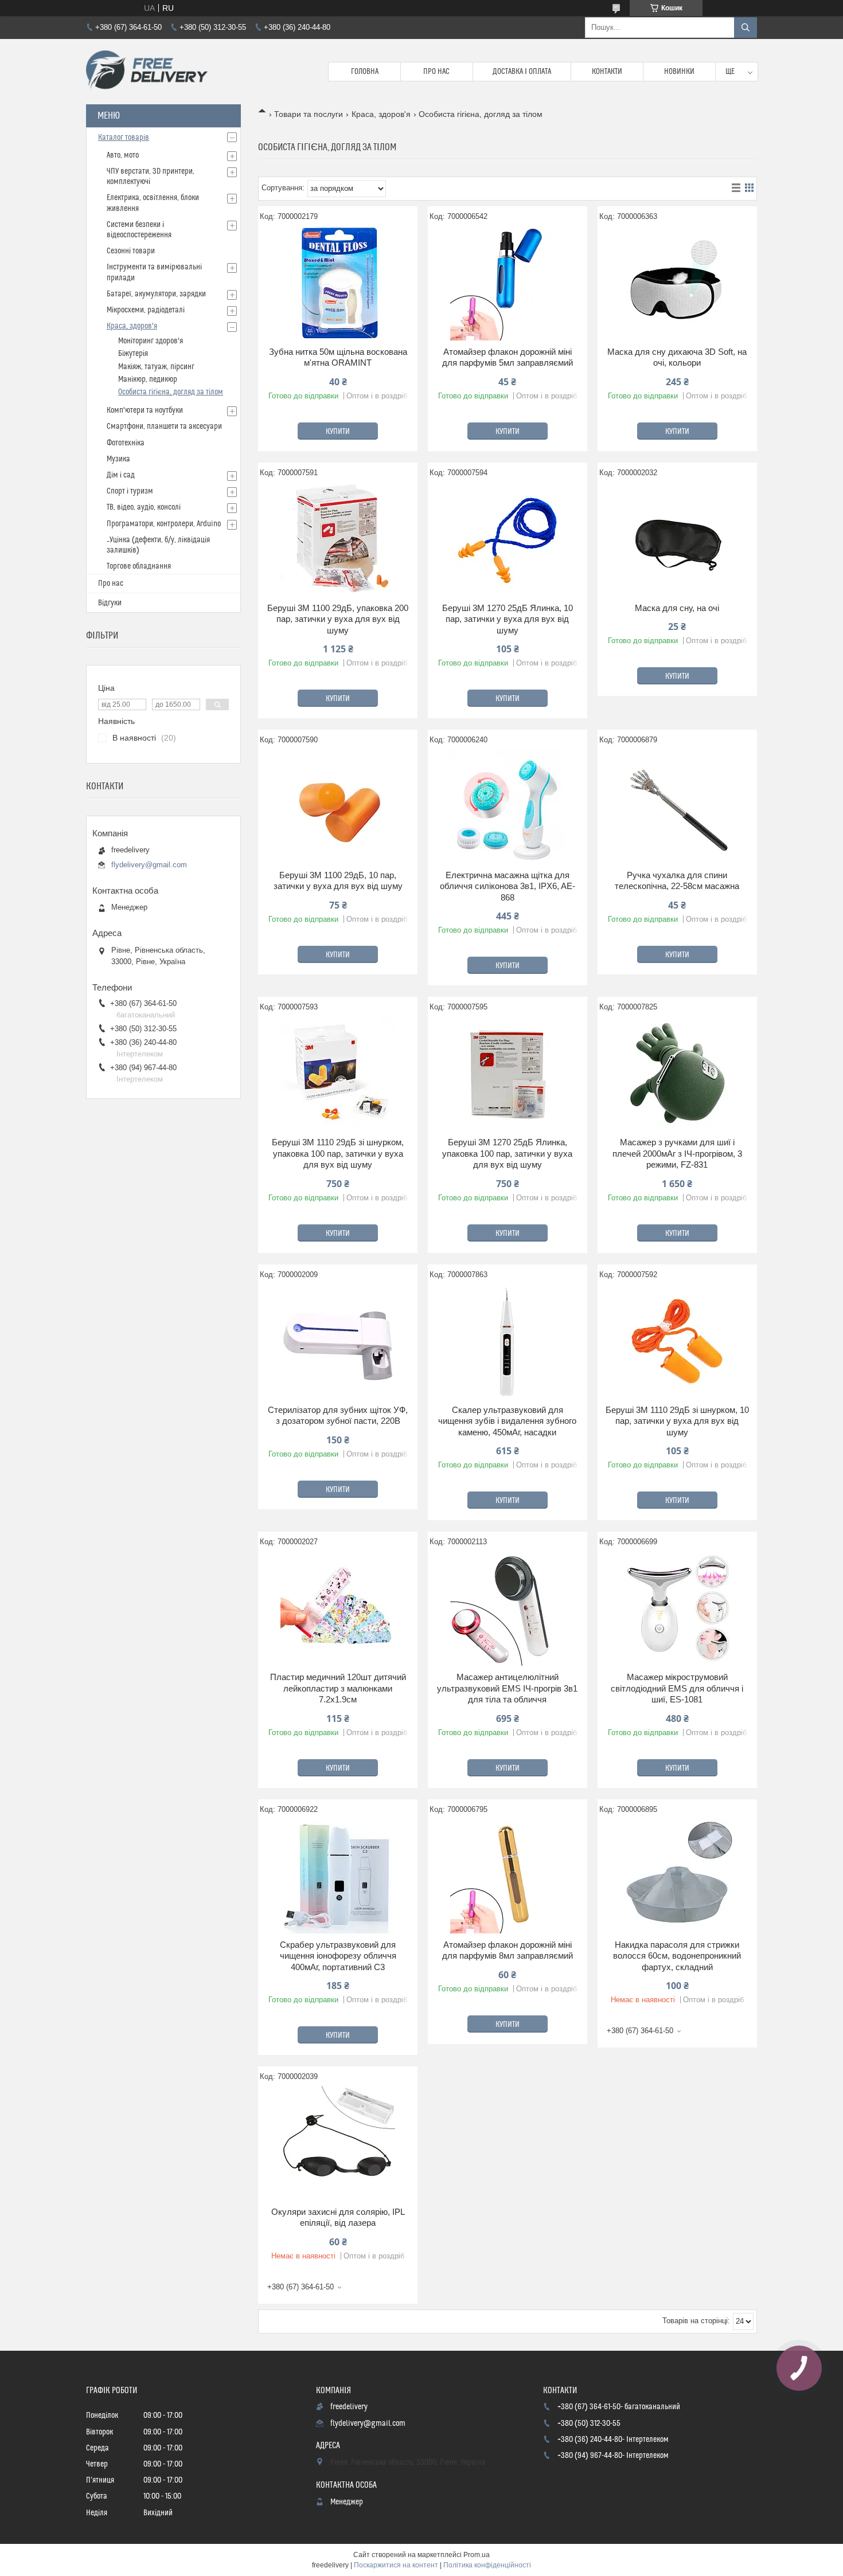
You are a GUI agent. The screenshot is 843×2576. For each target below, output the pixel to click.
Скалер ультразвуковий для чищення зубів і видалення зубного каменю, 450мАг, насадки (507, 1421)
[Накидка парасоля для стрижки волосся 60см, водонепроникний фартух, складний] (677, 1876)
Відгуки (110, 603)
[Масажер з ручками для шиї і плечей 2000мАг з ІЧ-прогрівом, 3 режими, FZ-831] (677, 1074)
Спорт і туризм (130, 491)
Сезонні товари (131, 251)
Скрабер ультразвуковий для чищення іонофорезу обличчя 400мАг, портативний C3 (338, 1956)
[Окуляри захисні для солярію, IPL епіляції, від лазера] (338, 2143)
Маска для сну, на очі (677, 608)
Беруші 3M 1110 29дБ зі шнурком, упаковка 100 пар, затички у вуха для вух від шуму (338, 1153)
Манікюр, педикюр (148, 379)
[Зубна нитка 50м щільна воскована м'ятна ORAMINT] (338, 283)
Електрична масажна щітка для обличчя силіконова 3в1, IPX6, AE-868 (508, 886)
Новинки (679, 72)
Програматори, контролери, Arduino (164, 524)
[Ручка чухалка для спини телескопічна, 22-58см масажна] (677, 807)
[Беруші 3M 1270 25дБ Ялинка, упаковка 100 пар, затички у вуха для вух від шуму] (508, 1074)
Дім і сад (121, 475)
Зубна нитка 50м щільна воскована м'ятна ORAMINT (338, 357)
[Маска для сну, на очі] (677, 539)
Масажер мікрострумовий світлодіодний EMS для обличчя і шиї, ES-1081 (677, 1688)
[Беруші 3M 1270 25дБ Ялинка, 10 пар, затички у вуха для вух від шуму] (508, 539)
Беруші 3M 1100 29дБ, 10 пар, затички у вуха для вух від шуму (338, 881)
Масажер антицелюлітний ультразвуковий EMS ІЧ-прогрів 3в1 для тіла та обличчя (507, 1688)
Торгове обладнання (139, 566)
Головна (365, 72)
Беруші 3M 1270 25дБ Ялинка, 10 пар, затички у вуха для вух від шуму (508, 619)
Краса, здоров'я (381, 114)
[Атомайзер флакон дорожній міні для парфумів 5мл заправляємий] (508, 283)
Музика (118, 459)
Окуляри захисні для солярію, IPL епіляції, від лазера (338, 2217)
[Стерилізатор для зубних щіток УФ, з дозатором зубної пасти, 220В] (338, 1341)
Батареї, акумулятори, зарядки (156, 294)
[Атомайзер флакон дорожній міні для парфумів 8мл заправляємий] (508, 1876)
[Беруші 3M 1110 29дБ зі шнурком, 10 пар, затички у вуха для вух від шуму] (677, 1341)
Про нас (436, 72)
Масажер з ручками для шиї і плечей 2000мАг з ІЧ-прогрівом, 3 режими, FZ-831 (677, 1153)
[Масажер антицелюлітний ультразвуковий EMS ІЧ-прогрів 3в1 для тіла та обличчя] (508, 1608)
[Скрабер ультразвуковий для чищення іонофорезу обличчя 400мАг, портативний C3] (338, 1876)
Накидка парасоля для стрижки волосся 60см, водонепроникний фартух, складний (677, 1956)
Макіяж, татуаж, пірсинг (156, 367)
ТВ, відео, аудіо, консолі (144, 507)
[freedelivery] (147, 72)
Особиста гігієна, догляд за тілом (171, 392)
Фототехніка (126, 443)
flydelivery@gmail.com (149, 865)
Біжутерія (133, 354)
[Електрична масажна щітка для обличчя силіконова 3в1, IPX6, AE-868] (508, 807)
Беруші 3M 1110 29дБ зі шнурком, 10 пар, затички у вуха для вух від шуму (677, 1421)
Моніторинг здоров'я (151, 341)
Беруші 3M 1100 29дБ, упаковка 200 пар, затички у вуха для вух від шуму (338, 619)
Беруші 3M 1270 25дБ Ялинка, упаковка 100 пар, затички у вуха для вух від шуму (507, 1153)
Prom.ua (477, 2555)
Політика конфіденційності (487, 2565)
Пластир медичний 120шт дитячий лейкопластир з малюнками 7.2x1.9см (338, 1688)
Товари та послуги (309, 114)
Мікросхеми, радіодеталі (146, 310)
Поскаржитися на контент (396, 2565)
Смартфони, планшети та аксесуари (164, 426)
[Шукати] (746, 28)
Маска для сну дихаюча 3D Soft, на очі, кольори (677, 357)
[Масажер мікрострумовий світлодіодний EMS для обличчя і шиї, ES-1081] (677, 1608)
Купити (338, 432)
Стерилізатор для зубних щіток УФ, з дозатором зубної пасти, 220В (338, 1416)
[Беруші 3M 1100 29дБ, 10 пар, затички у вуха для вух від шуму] (338, 807)
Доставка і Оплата (522, 72)
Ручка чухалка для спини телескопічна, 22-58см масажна (677, 881)
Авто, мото (123, 155)
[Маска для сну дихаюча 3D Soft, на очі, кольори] (677, 283)
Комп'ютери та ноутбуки (145, 410)
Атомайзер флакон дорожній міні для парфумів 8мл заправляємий (508, 1950)
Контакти (607, 72)
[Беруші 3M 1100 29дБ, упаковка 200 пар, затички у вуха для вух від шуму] (338, 539)
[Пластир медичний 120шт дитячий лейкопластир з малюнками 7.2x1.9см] (338, 1608)
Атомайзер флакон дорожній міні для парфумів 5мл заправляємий (508, 357)
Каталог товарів (124, 138)
